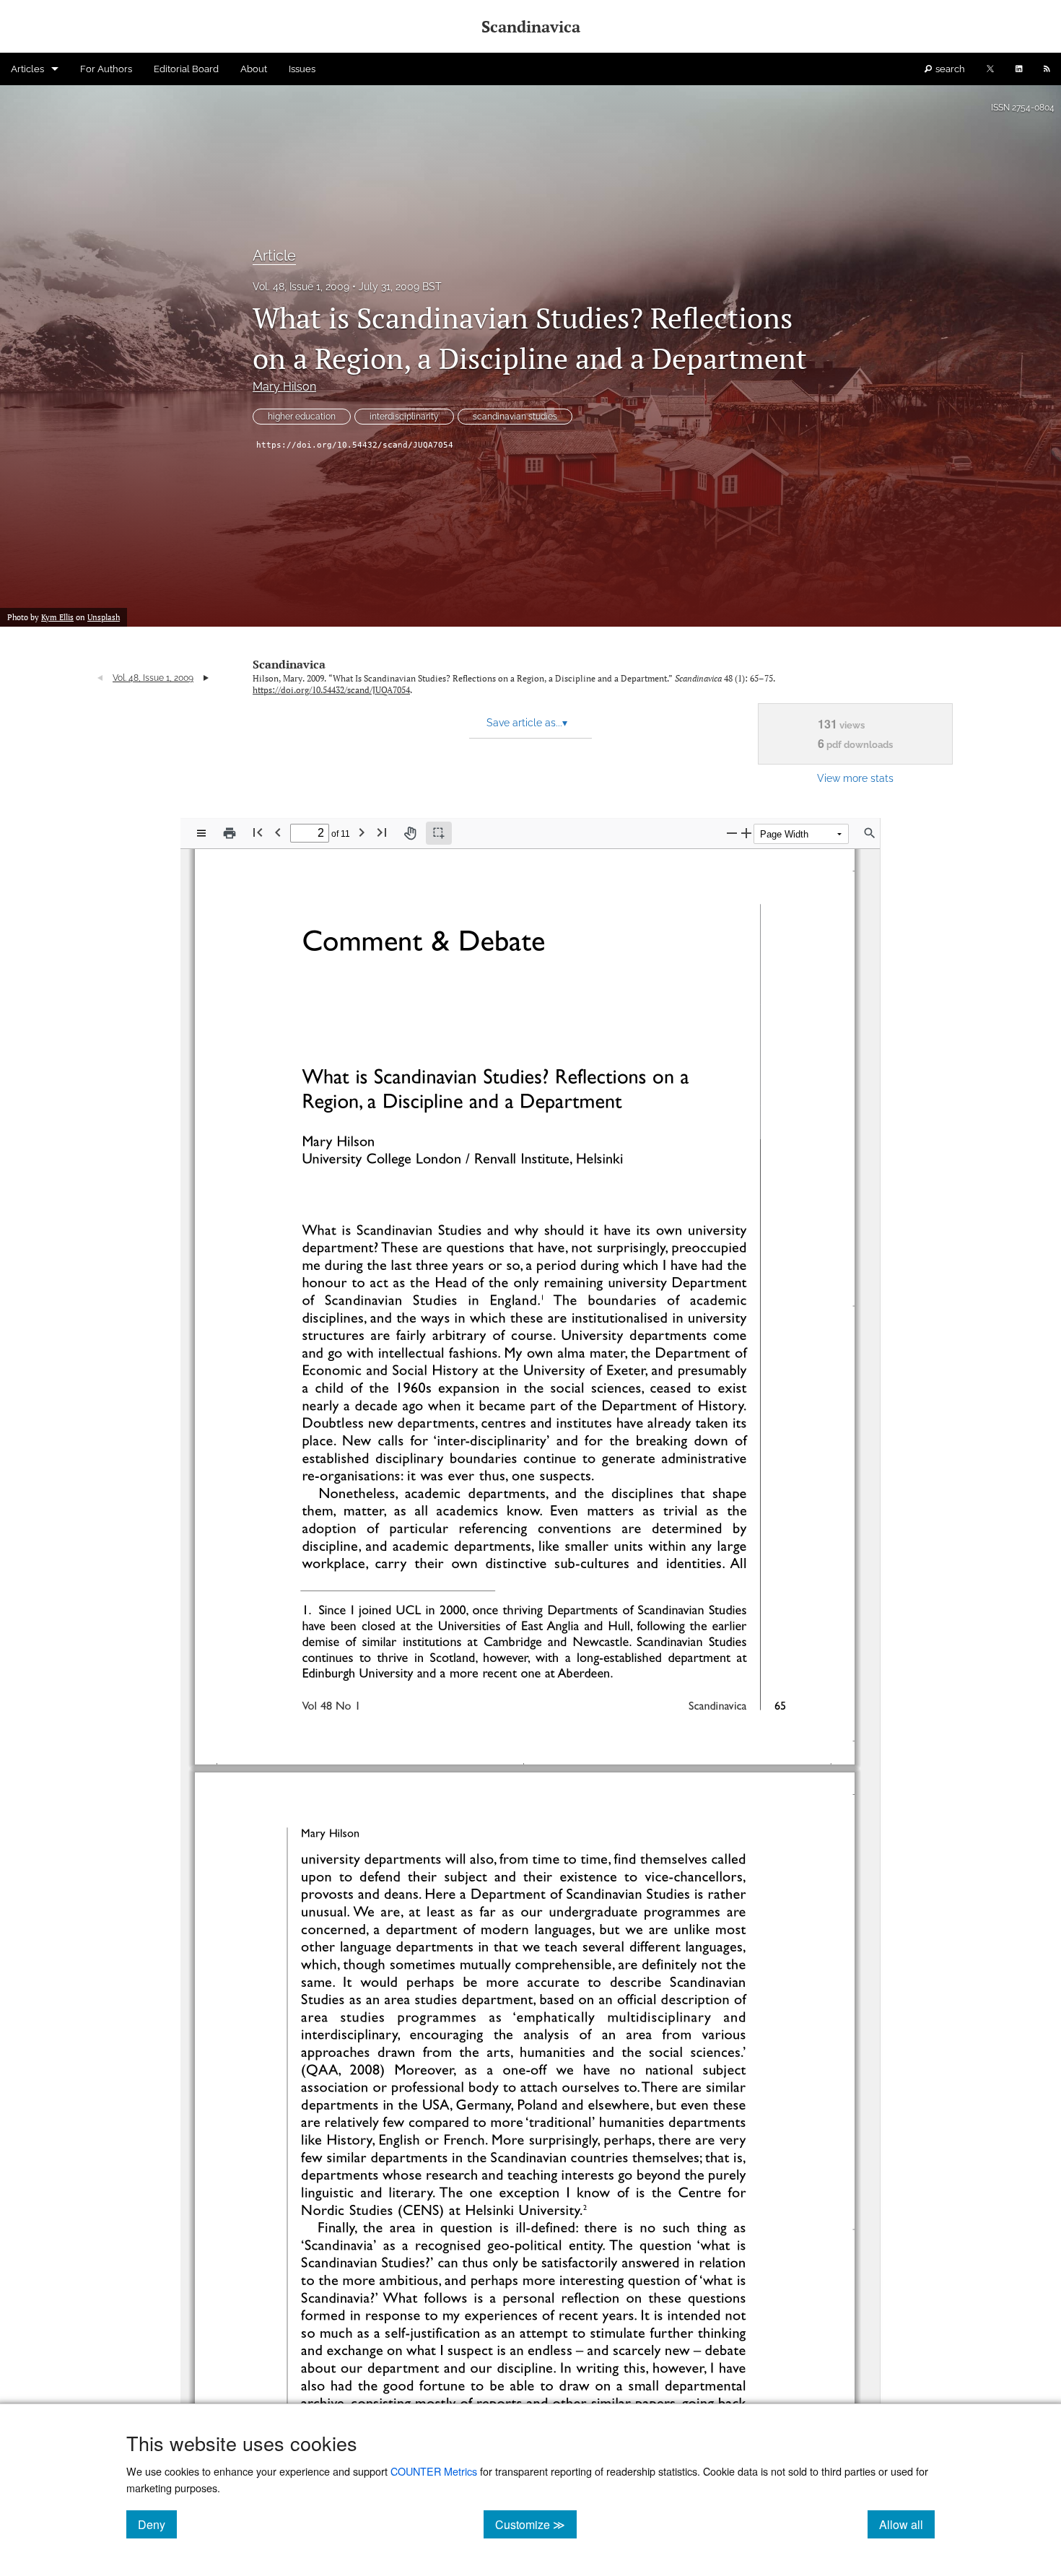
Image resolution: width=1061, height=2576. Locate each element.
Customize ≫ (536, 2524)
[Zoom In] (746, 833)
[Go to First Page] (258, 832)
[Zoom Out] (732, 833)
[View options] (201, 833)
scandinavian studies (515, 417)
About (254, 69)
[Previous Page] (278, 832)
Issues (302, 69)
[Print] (230, 833)
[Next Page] (362, 832)
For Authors (106, 69)
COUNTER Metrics (434, 2471)
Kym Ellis (57, 617)
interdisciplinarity (404, 417)
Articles (27, 69)
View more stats (855, 778)
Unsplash (104, 617)
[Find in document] (870, 833)
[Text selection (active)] (439, 833)
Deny (157, 2524)
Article (274, 256)
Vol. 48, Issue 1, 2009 (301, 287)
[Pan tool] (410, 833)
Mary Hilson (284, 387)
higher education (302, 417)
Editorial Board (186, 69)
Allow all (907, 2524)
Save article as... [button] (527, 723)
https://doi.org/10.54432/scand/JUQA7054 (355, 445)
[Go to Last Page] (382, 832)
